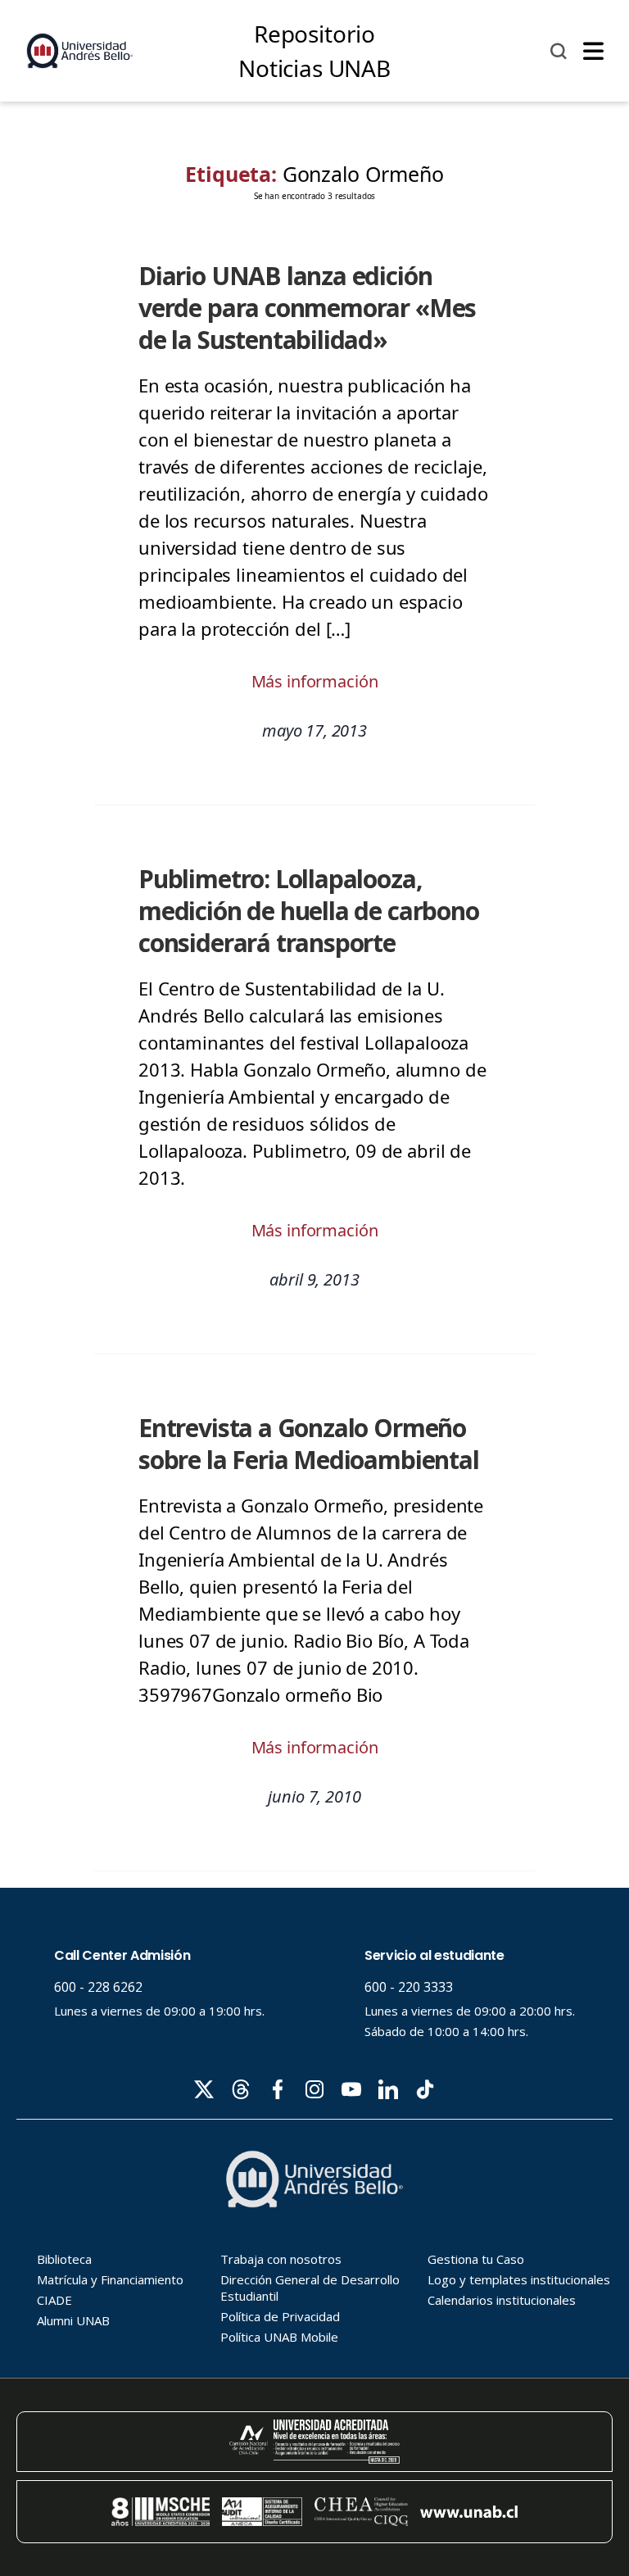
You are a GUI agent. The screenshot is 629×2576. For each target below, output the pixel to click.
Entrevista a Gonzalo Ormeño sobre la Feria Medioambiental (309, 1444)
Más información (315, 681)
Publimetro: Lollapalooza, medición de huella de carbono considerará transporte (309, 911)
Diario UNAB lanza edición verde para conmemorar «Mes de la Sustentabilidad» (307, 308)
